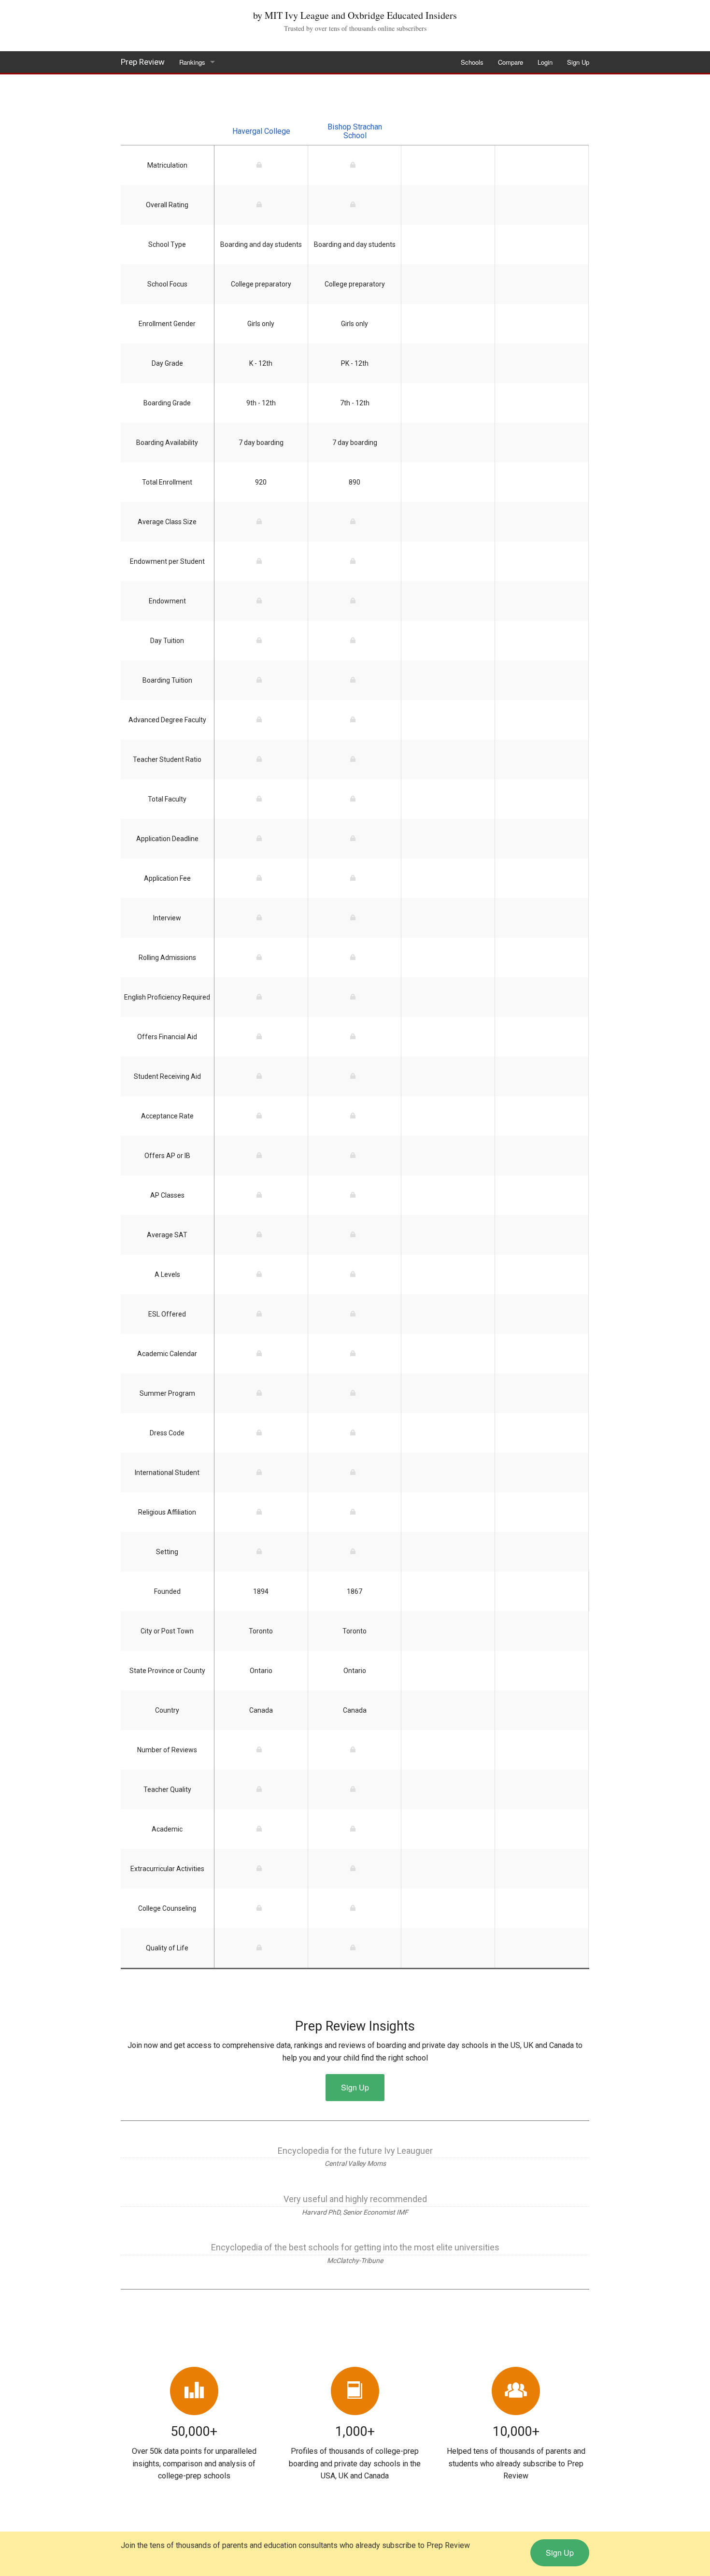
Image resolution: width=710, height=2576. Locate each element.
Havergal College (261, 131)
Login (545, 62)
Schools (472, 62)
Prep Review (143, 62)
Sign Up (578, 62)
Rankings (192, 62)
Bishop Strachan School (355, 131)
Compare (511, 62)
